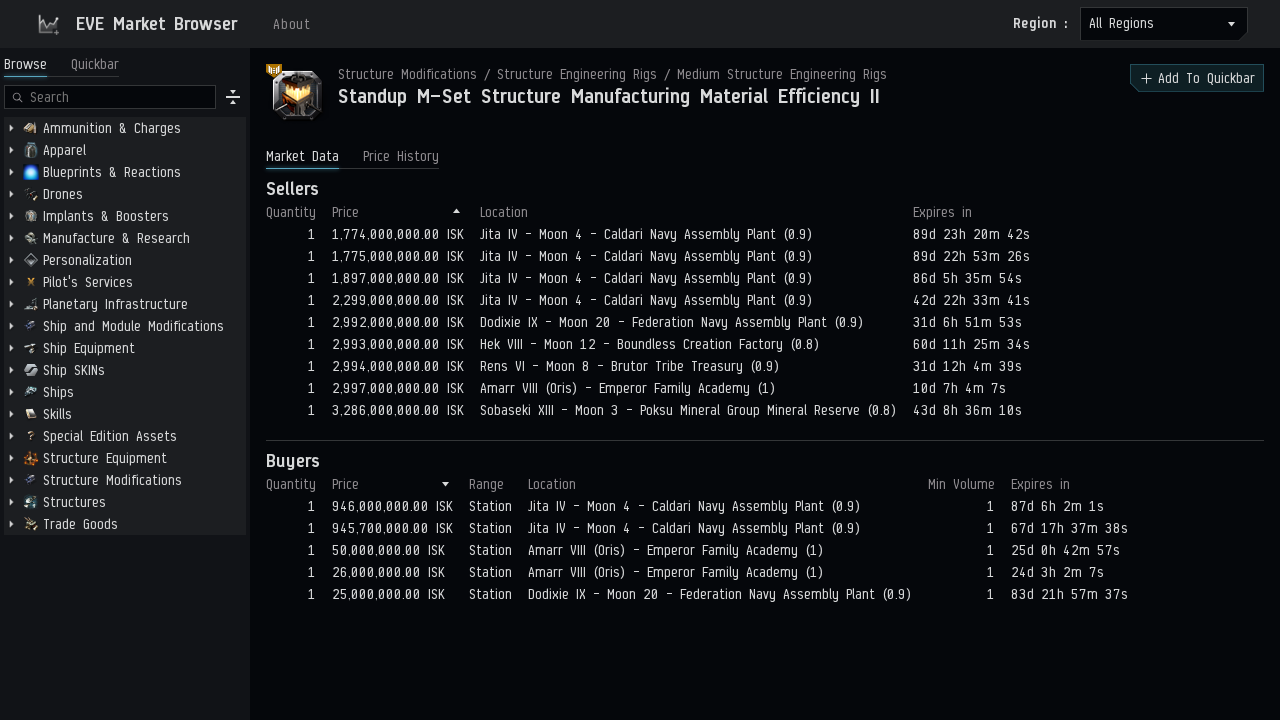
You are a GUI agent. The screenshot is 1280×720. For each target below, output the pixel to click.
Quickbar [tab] (95, 64)
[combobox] (1164, 24)
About (292, 24)
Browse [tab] (25, 64)
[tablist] (61, 64)
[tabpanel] (125, 400)
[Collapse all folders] (233, 97)
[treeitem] (125, 128)
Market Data (302, 156)
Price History (401, 156)
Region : (1040, 23)
